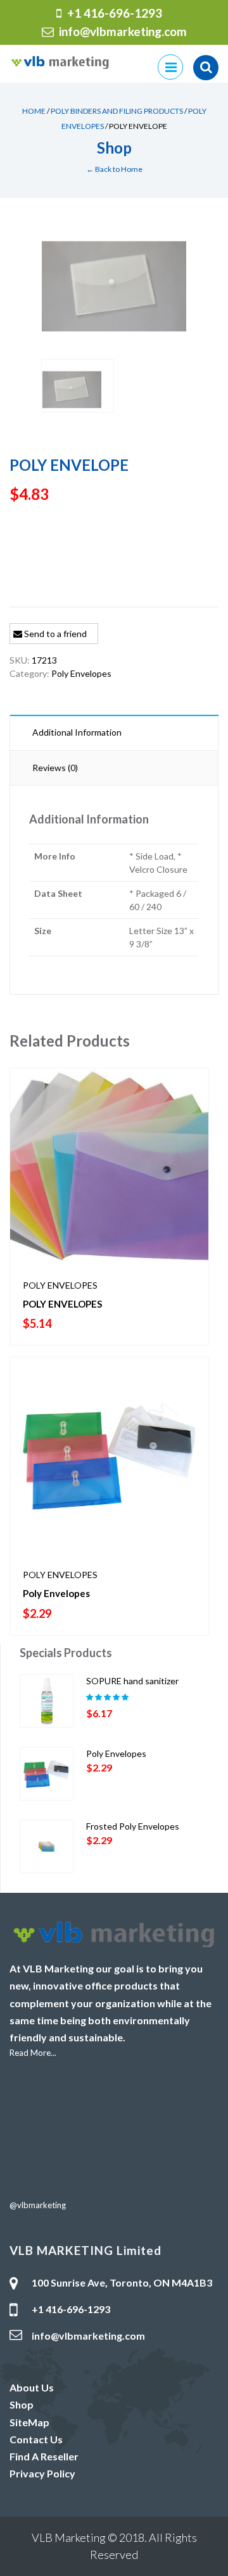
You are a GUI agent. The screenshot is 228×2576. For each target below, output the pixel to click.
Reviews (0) (55, 768)
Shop (22, 2404)
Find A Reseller (44, 2456)
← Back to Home (114, 169)
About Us (32, 2387)
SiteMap (29, 2422)
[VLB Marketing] (60, 61)
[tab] (114, 732)
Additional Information (77, 732)
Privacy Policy (42, 2473)
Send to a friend (54, 634)
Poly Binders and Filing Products (117, 111)
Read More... (33, 2053)
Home (34, 111)
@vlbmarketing (38, 2205)
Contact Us (36, 2439)
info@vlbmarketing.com (123, 31)
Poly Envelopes (81, 673)
